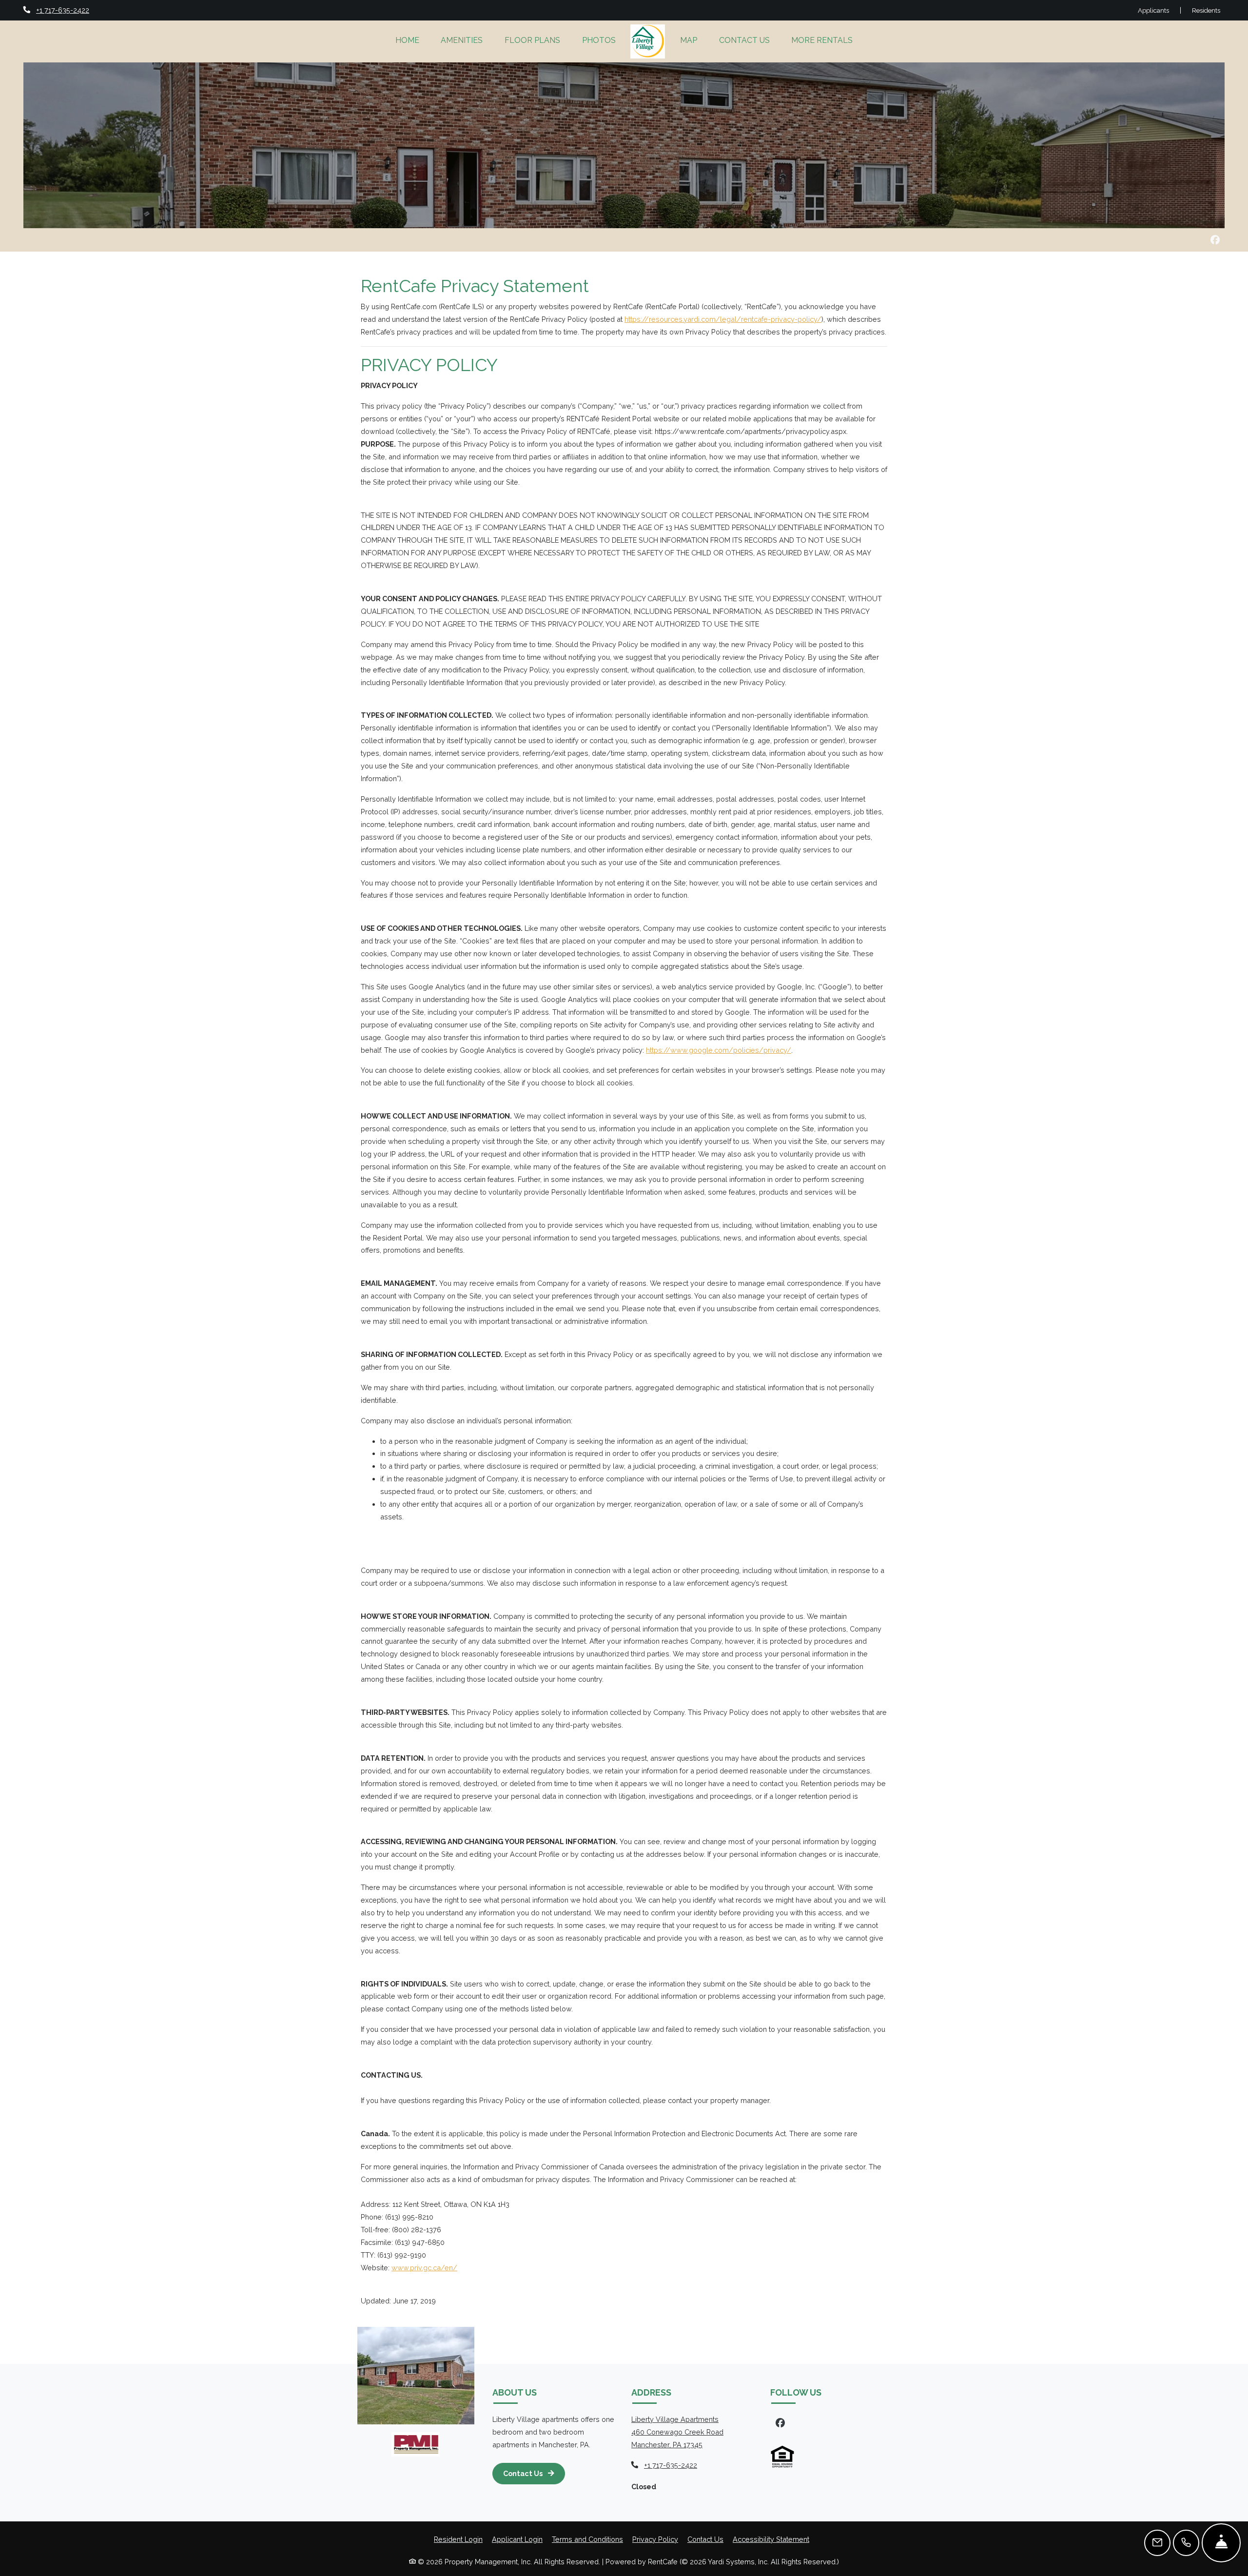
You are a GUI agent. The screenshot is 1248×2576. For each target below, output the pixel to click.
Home (407, 40)
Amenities (462, 40)
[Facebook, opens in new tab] (1215, 240)
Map (689, 40)
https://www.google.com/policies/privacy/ (719, 1050)
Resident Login (458, 2539)
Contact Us (744, 40)
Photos (599, 40)
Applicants (1159, 10)
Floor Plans (532, 40)
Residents (1206, 10)
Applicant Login (517, 2539)
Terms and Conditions (587, 2539)
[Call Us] (1186, 2543)
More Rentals (822, 40)
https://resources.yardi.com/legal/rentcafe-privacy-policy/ (723, 319)
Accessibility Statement (771, 2539)
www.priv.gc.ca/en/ (424, 2268)
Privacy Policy (655, 2539)
